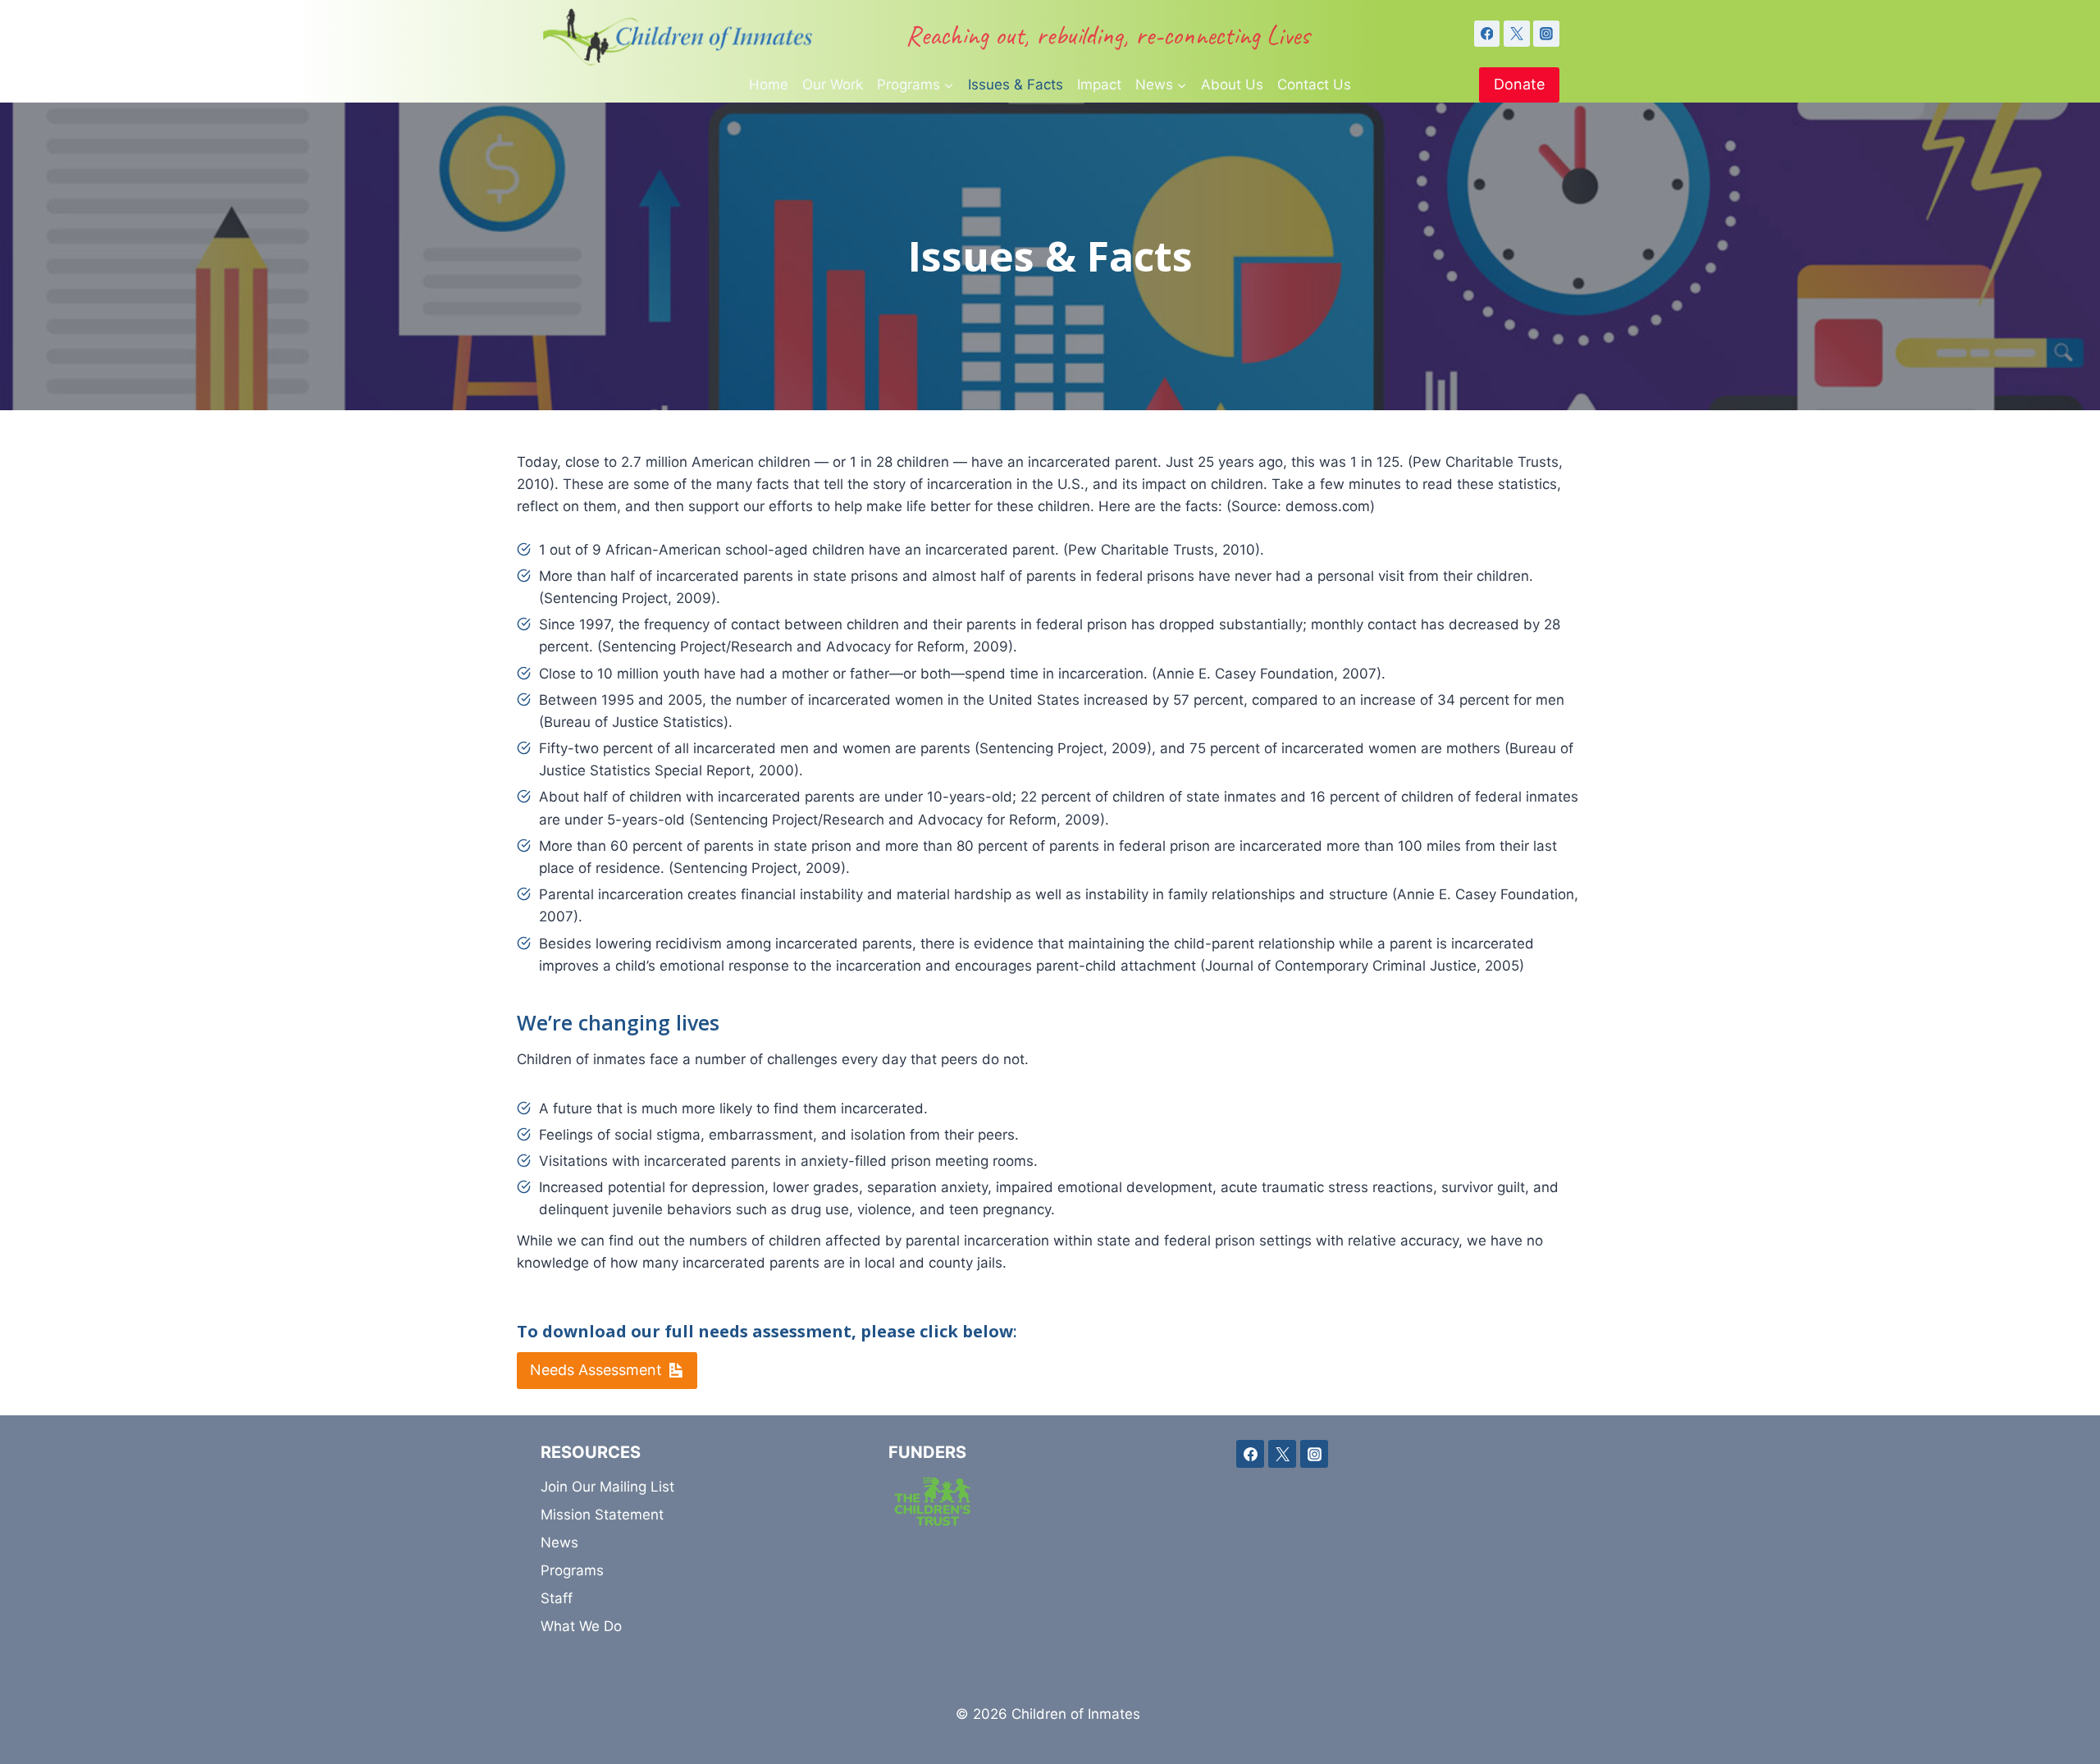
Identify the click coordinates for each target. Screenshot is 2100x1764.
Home (769, 85)
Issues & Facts (1016, 85)
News (559, 1542)
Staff (557, 1598)
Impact (1099, 85)
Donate (1519, 84)
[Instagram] (1546, 34)
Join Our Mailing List (607, 1487)
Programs (572, 1570)
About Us (1232, 85)
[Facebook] (1487, 34)
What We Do (581, 1626)
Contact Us (1314, 85)
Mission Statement (602, 1515)
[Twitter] (1517, 34)
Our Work (833, 85)
